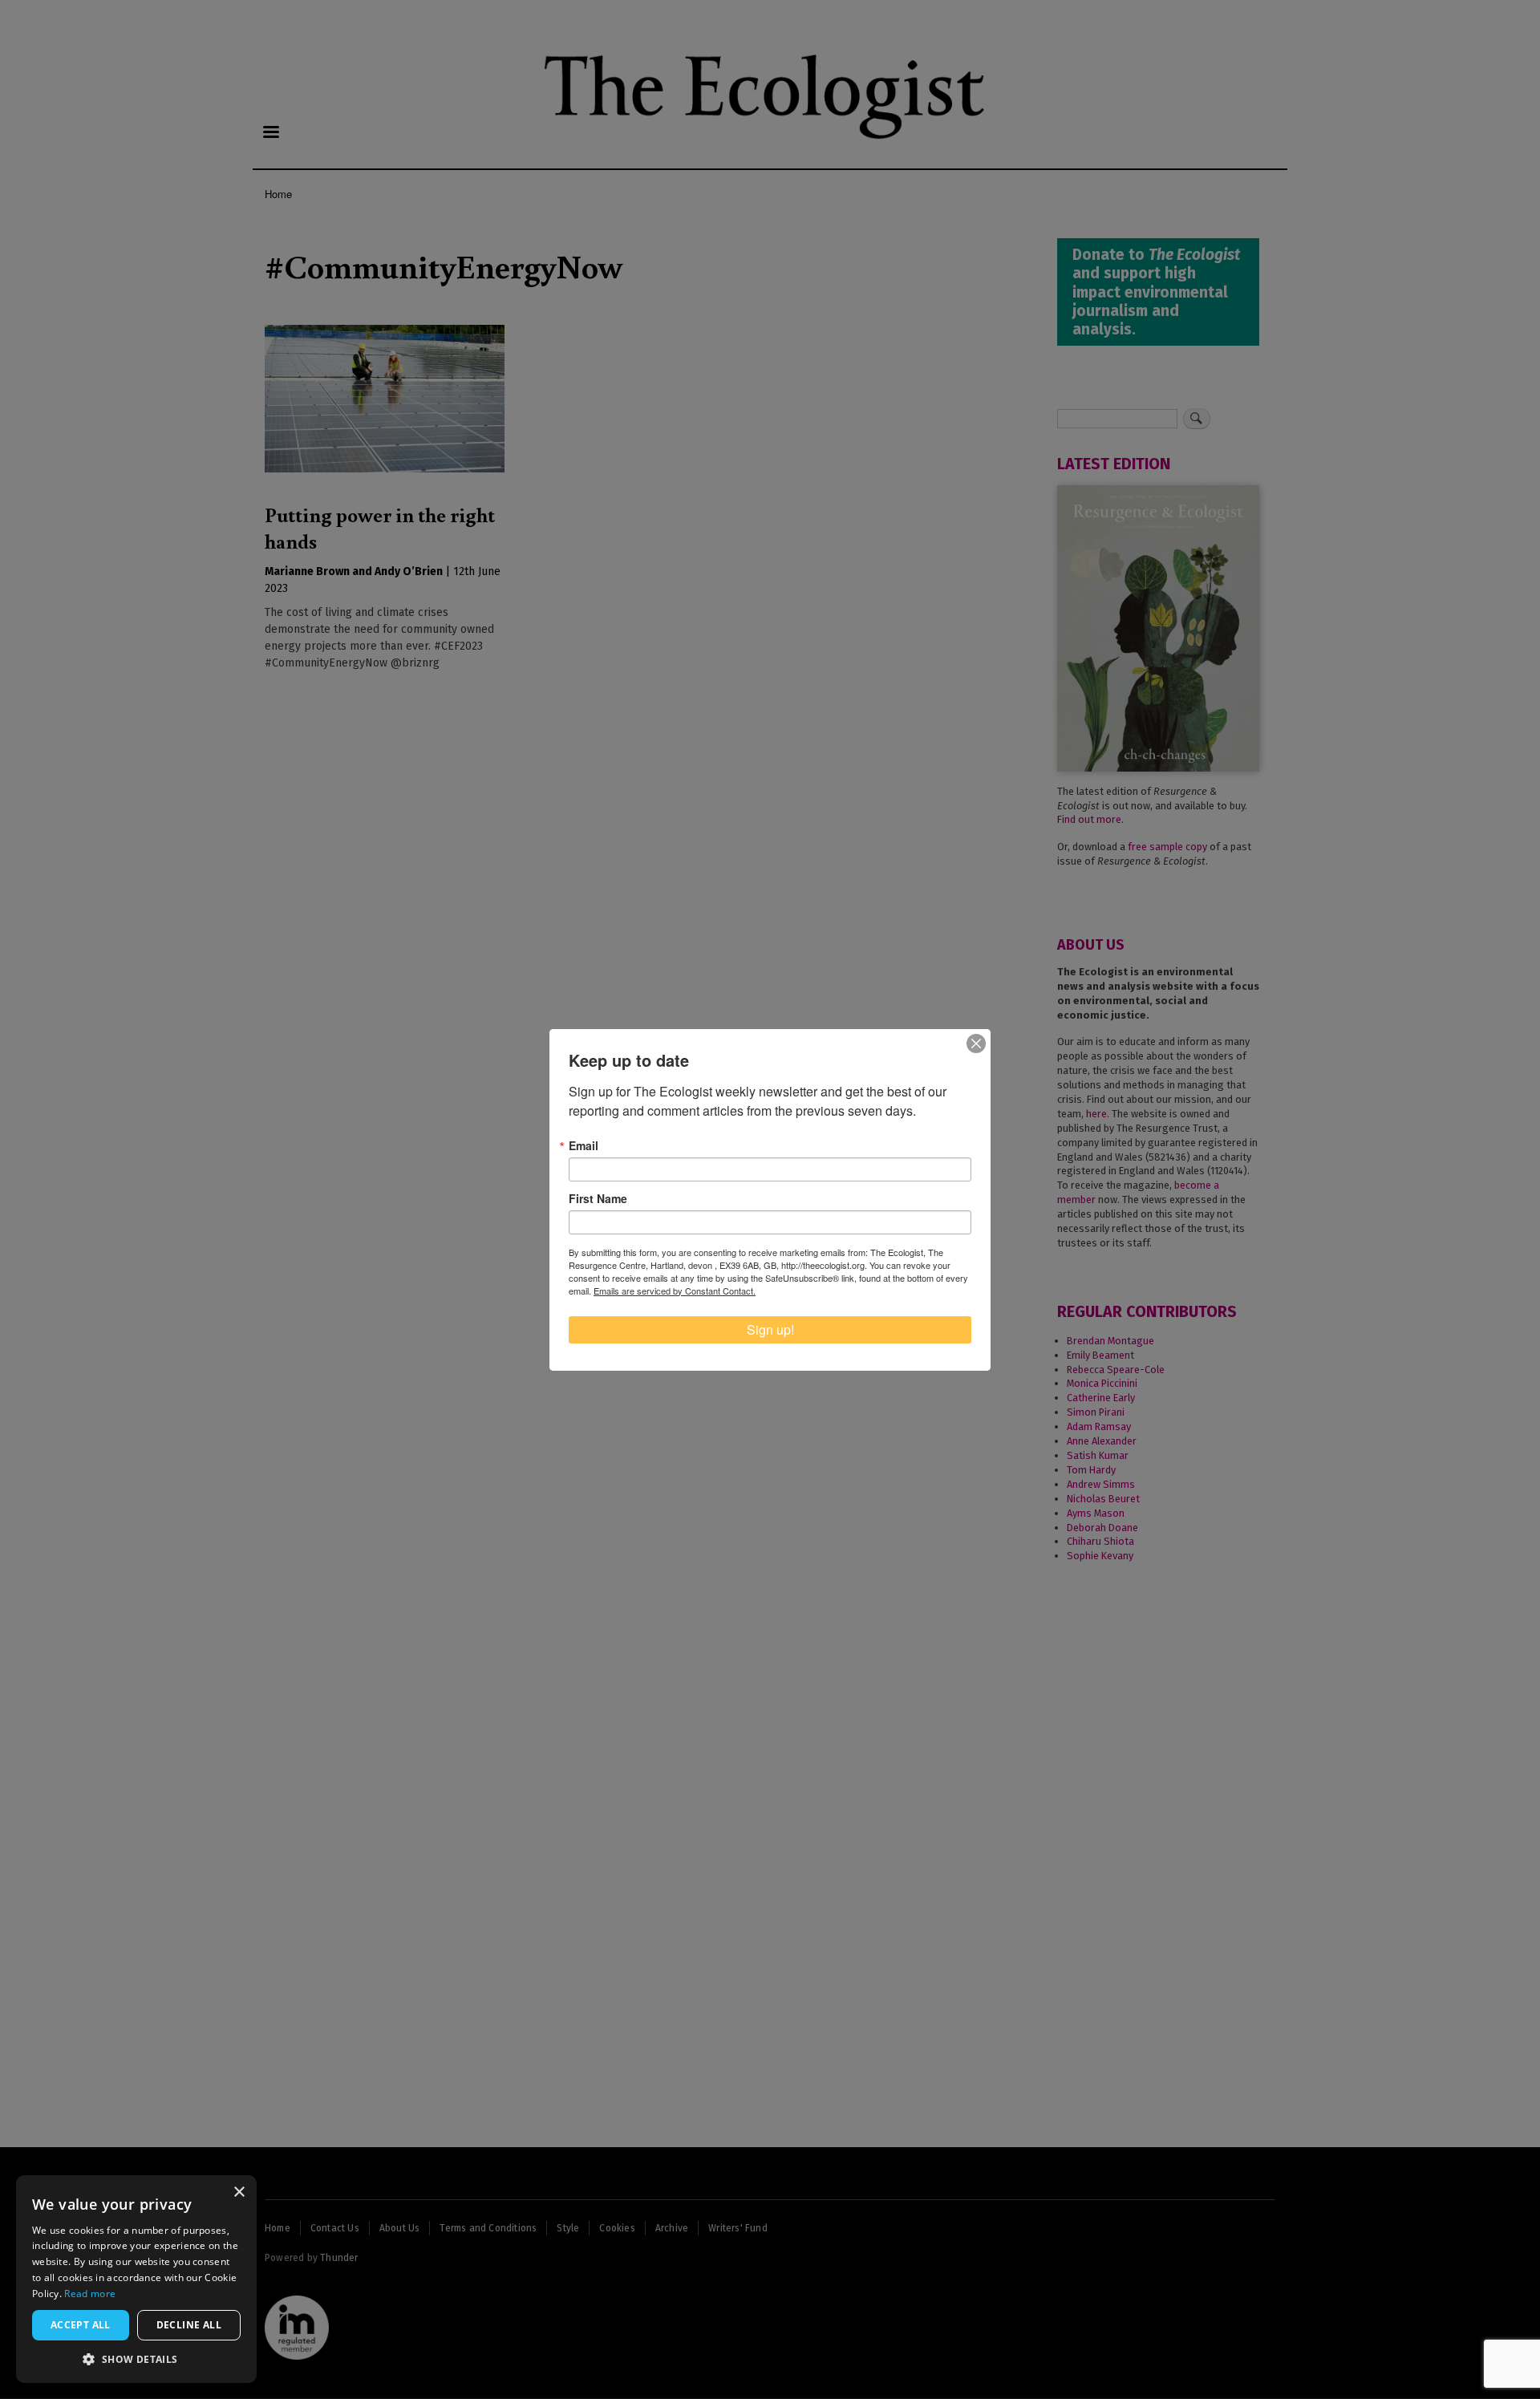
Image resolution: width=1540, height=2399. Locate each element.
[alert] (136, 2279)
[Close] (976, 1043)
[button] (136, 2359)
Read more (90, 2294)
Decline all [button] (189, 2325)
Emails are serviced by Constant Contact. (675, 1291)
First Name (598, 1198)
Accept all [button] (81, 2325)
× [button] (239, 2192)
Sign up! (770, 1329)
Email (584, 1145)
